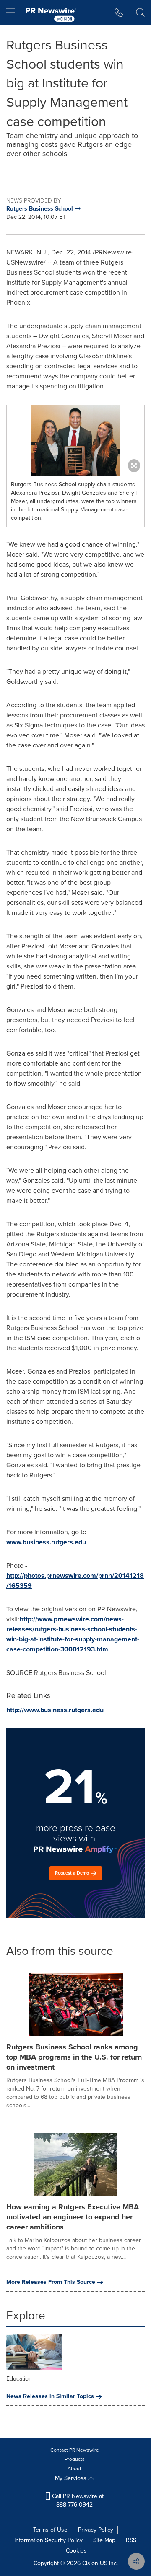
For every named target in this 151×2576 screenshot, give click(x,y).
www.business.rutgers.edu (46, 1542)
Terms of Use (50, 2530)
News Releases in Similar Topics (50, 2396)
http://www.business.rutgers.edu (55, 1710)
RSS (131, 2540)
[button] (75, 441)
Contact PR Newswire (75, 2450)
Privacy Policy (96, 2530)
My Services (72, 2478)
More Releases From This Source (51, 2282)
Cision (90, 2563)
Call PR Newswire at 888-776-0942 (77, 2500)
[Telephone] (119, 13)
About (74, 2468)
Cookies (76, 2551)
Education (19, 2379)
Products (75, 2459)
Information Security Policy (48, 2540)
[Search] (140, 13)
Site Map (104, 2540)
